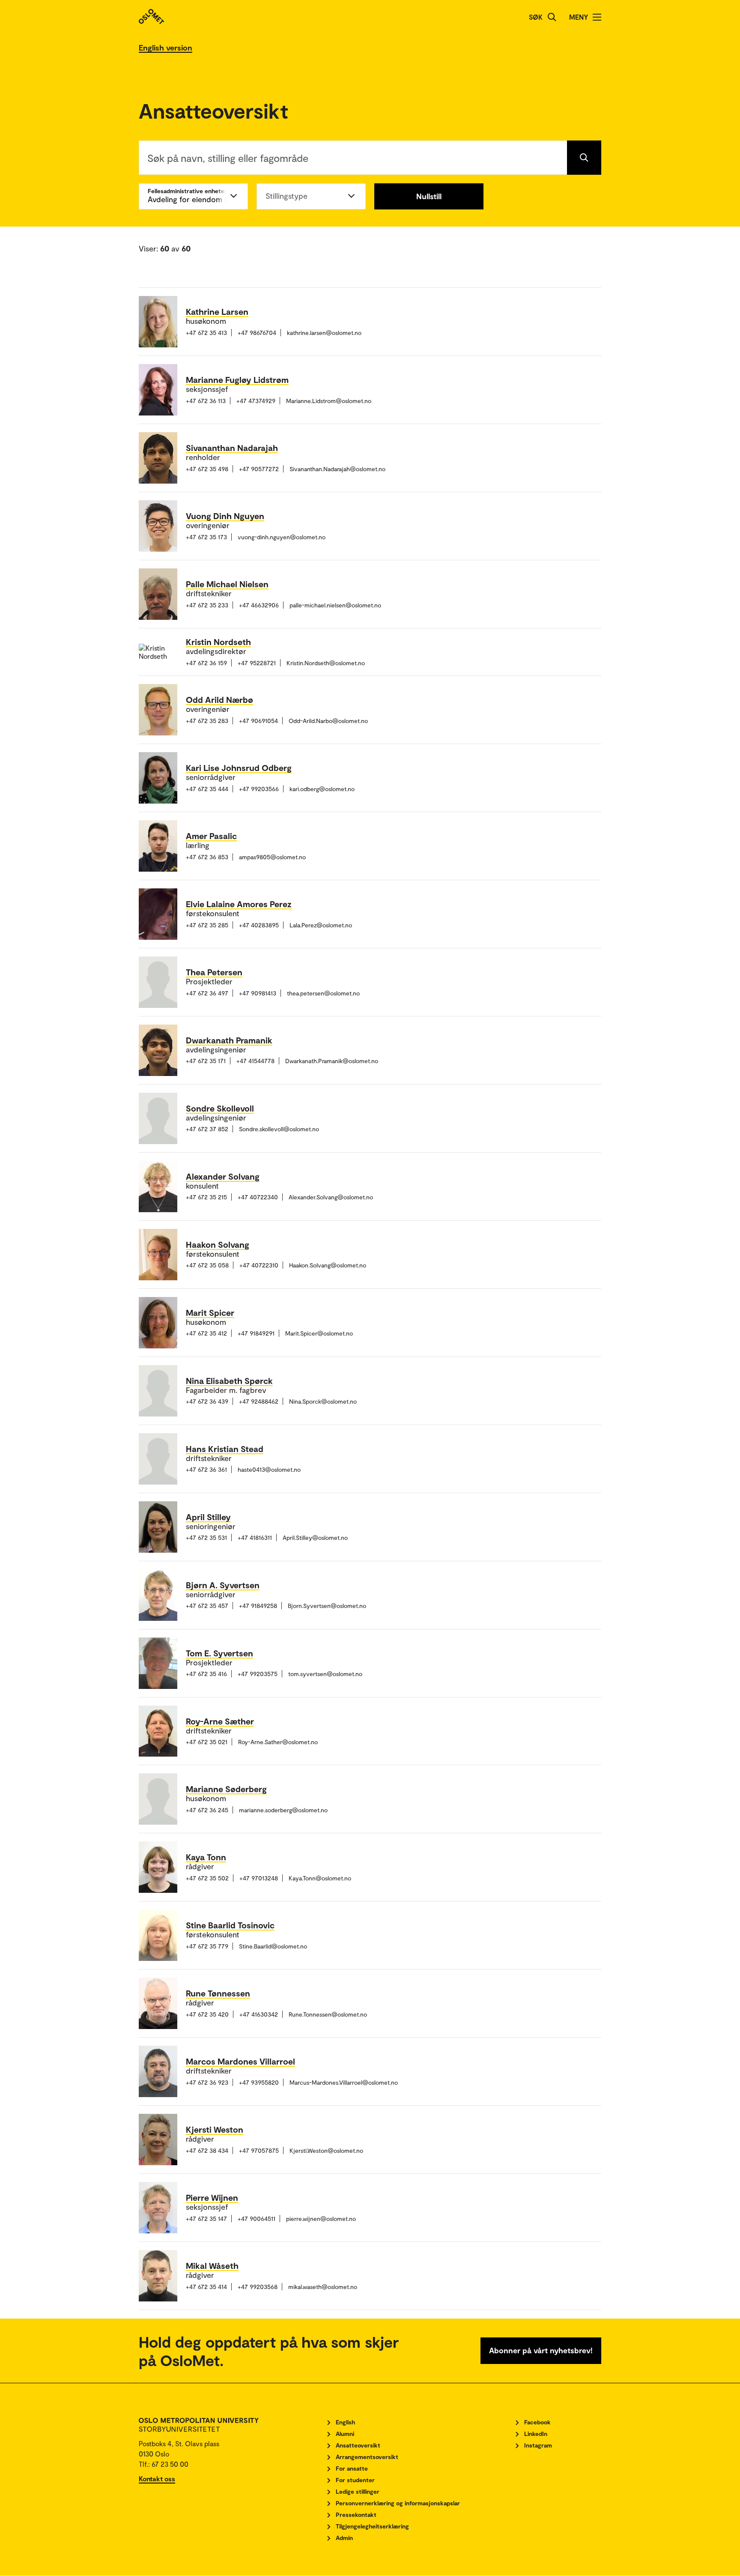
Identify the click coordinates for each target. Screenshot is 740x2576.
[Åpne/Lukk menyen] (597, 17)
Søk (536, 17)
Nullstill (429, 196)
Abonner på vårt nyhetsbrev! (541, 2350)
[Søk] (552, 17)
